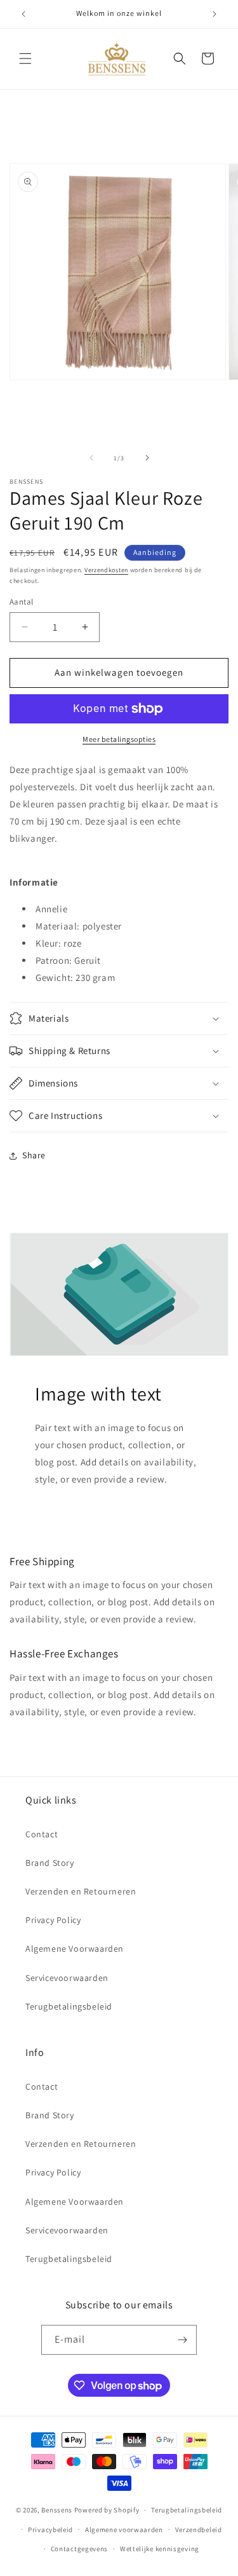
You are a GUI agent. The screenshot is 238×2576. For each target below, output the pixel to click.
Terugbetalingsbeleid (69, 2006)
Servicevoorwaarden (67, 1978)
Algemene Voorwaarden (75, 1949)
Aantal (21, 602)
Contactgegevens (80, 2549)
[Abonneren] (182, 2340)
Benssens (57, 2510)
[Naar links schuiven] (91, 458)
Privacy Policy (53, 1920)
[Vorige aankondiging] (23, 14)
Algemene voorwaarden (124, 2530)
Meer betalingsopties (119, 739)
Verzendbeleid (199, 2530)
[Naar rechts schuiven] (147, 458)
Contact (42, 1834)
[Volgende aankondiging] (215, 14)
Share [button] (34, 1155)
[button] (25, 58)
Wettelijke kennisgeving (160, 2549)
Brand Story (50, 1863)
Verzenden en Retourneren (81, 1891)
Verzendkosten (106, 570)
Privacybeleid (50, 2530)
